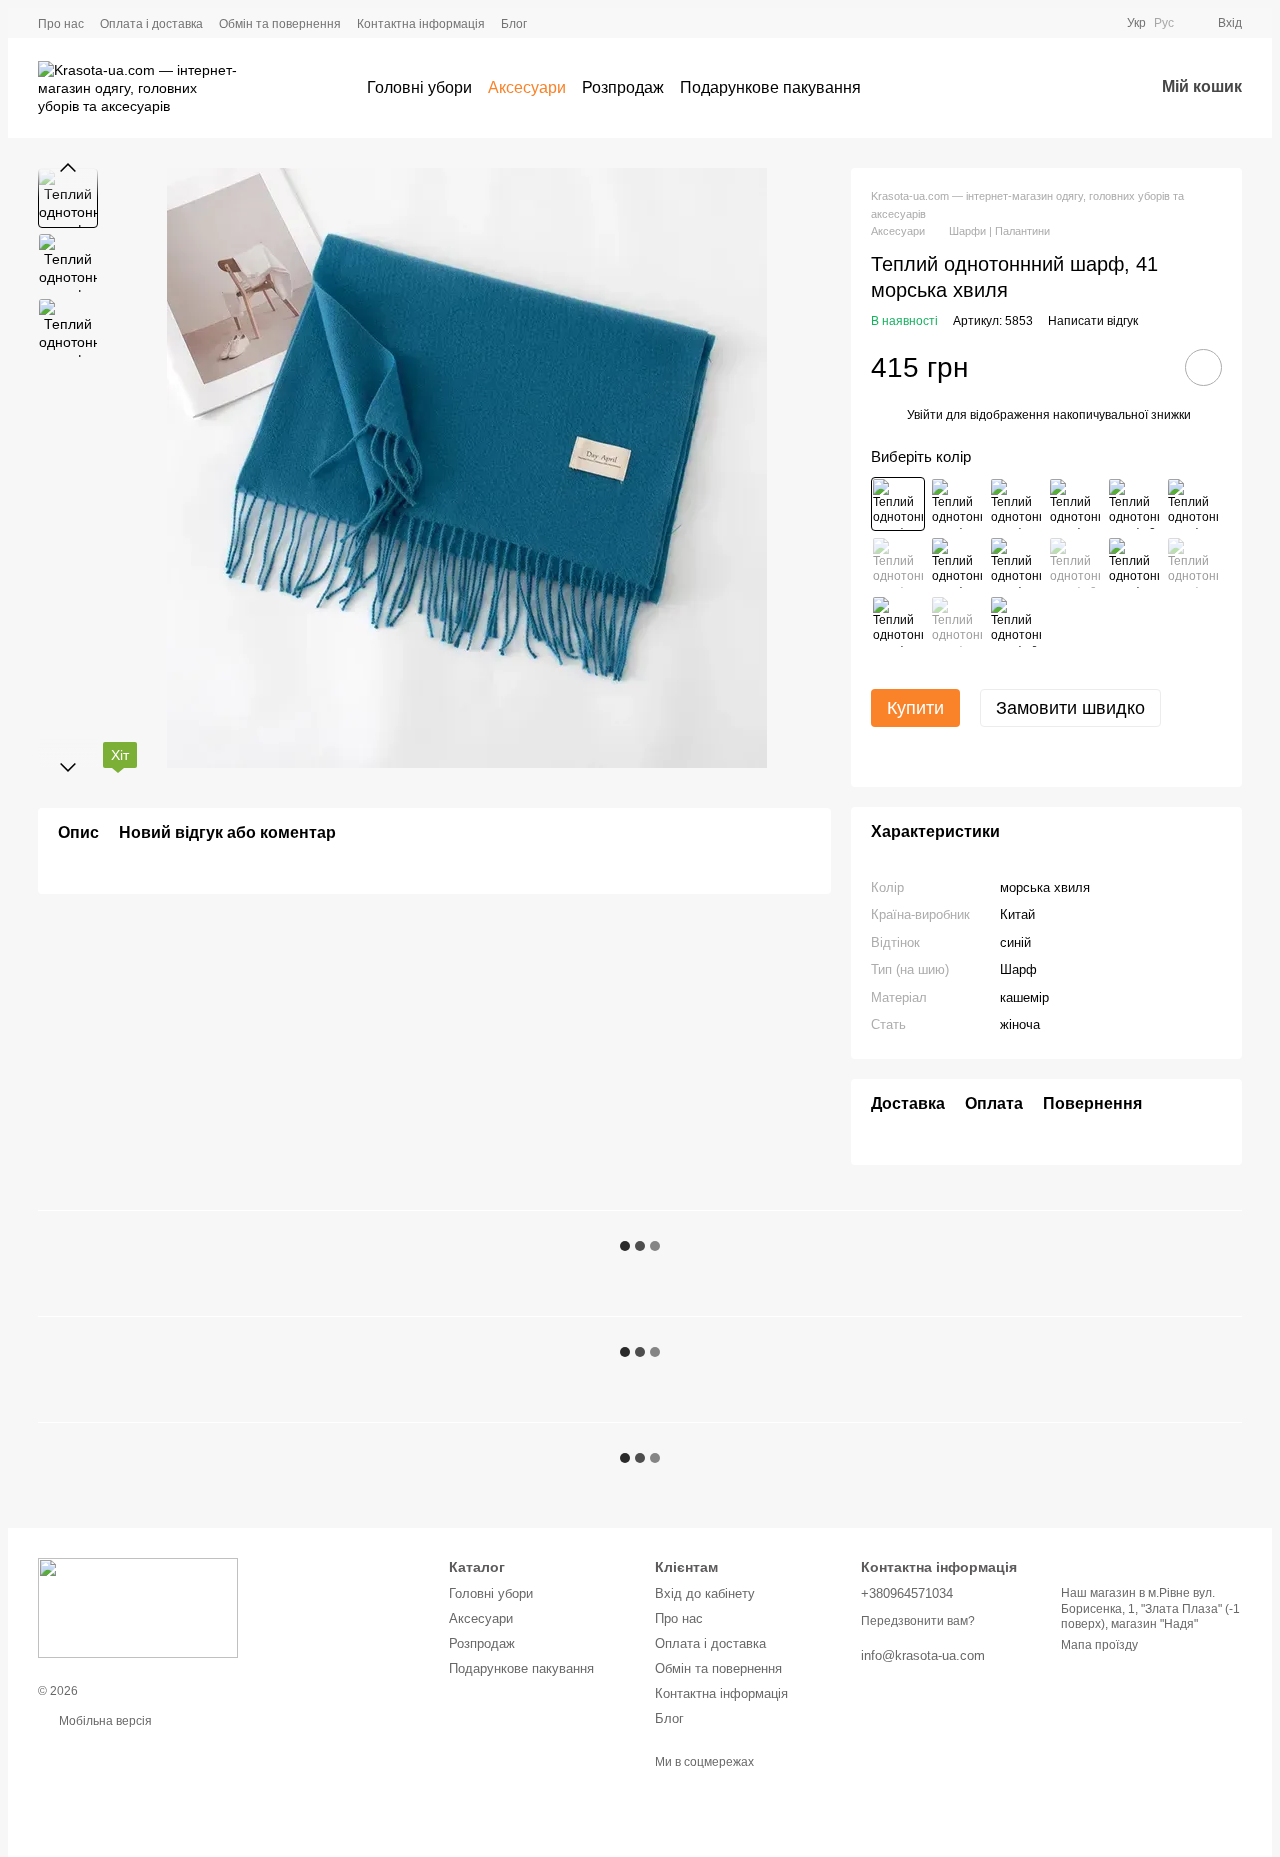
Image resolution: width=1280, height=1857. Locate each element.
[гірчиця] (1193, 563)
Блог (514, 24)
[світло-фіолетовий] (957, 563)
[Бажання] (1086, 88)
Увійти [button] (925, 415)
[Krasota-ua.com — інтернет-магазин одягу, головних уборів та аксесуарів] (138, 1607)
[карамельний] (1193, 504)
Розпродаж (623, 87)
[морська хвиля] (898, 504)
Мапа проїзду (1099, 1645)
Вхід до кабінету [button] (705, 1593)
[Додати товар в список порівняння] (1147, 367)
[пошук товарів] (897, 88)
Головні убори (419, 87)
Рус (1164, 23)
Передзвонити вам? (918, 1621)
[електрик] (957, 504)
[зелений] (1134, 563)
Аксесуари (527, 87)
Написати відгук (1093, 321)
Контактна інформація (421, 24)
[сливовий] (898, 563)
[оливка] (898, 622)
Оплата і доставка (151, 24)
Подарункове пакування (770, 87)
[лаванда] (1075, 504)
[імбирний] (1016, 622)
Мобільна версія (104, 1721)
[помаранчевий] (1075, 563)
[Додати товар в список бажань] (1203, 367)
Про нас (61, 24)
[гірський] (1016, 504)
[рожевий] (1016, 563)
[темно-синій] (957, 622)
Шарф (1018, 969)
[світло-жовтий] (1134, 504)
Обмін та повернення (280, 24)
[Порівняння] (1034, 88)
